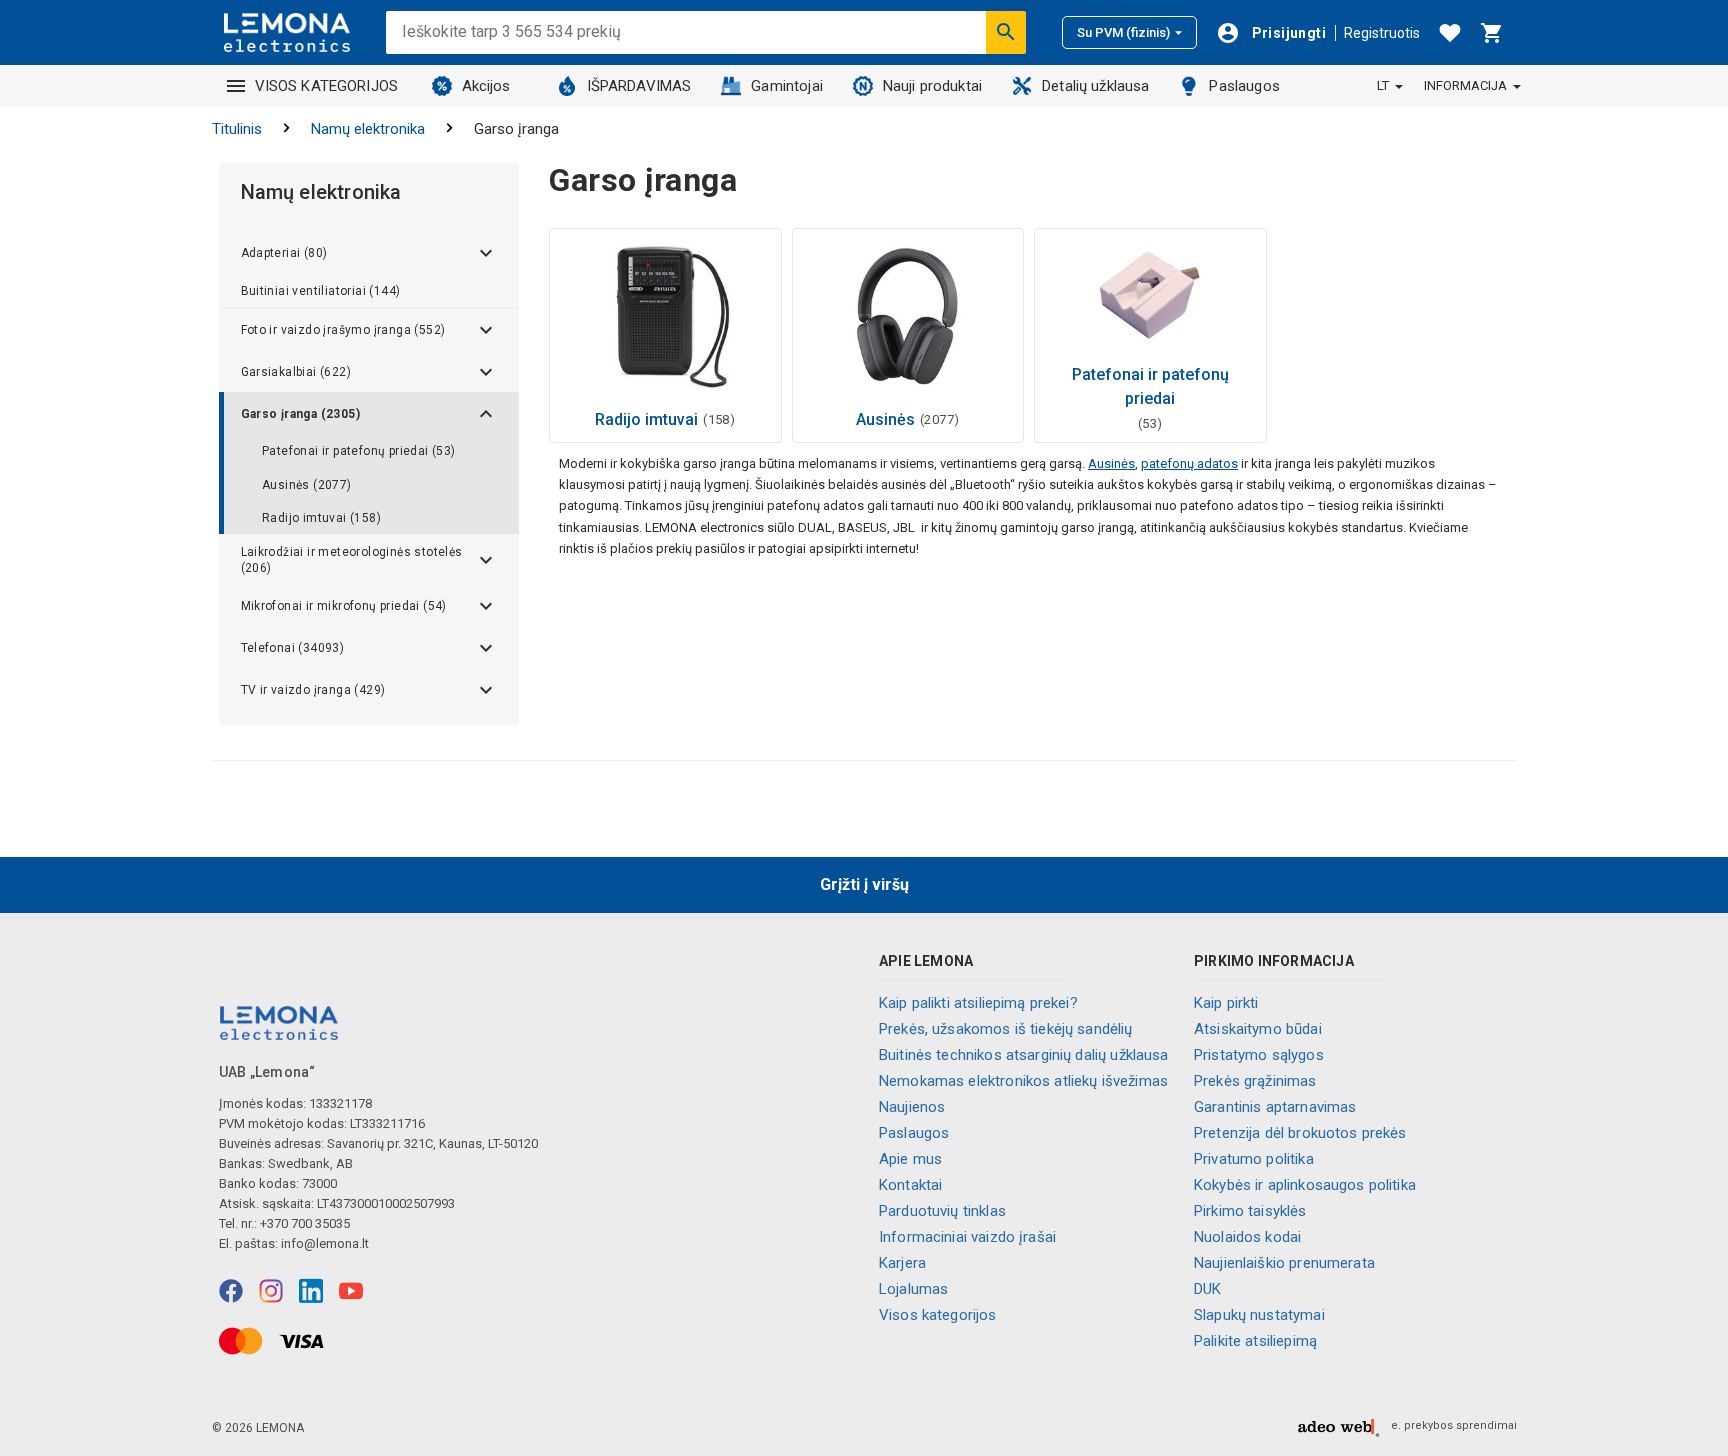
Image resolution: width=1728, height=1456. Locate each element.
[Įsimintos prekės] (1450, 33)
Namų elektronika (368, 129)
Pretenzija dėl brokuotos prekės (1300, 1133)
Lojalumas (913, 1289)
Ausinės (1111, 463)
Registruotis (1382, 33)
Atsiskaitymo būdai (1258, 1029)
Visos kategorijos (938, 1315)
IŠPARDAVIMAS (639, 86)
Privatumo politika (1254, 1159)
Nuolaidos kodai (1247, 1237)
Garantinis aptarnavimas (1275, 1107)
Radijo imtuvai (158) (321, 518)
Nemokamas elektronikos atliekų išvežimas (1023, 1081)
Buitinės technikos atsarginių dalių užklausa (1024, 1055)
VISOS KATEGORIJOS (327, 86)
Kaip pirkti (1226, 1003)
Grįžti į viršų (864, 884)
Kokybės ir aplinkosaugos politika (1305, 1185)
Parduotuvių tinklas (942, 1211)
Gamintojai (787, 86)
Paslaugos (1244, 86)
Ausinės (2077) (307, 485)
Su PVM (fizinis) (1123, 32)
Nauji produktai (932, 86)
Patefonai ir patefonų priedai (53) (359, 451)
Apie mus (910, 1159)
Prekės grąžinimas (1255, 1081)
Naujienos (912, 1107)
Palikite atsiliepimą (1255, 1341)
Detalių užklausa (1095, 86)
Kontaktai (910, 1185)
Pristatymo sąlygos (1259, 1055)
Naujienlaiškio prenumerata (1284, 1263)
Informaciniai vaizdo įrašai (967, 1237)
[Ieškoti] (1006, 32)
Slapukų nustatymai (1259, 1315)
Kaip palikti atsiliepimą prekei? (978, 1003)
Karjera (902, 1263)
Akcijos (486, 86)
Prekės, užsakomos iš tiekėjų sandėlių (1006, 1029)
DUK (1207, 1289)
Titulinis (237, 129)
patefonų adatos (1189, 463)
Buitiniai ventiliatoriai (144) (321, 291)
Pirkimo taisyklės (1250, 1211)
